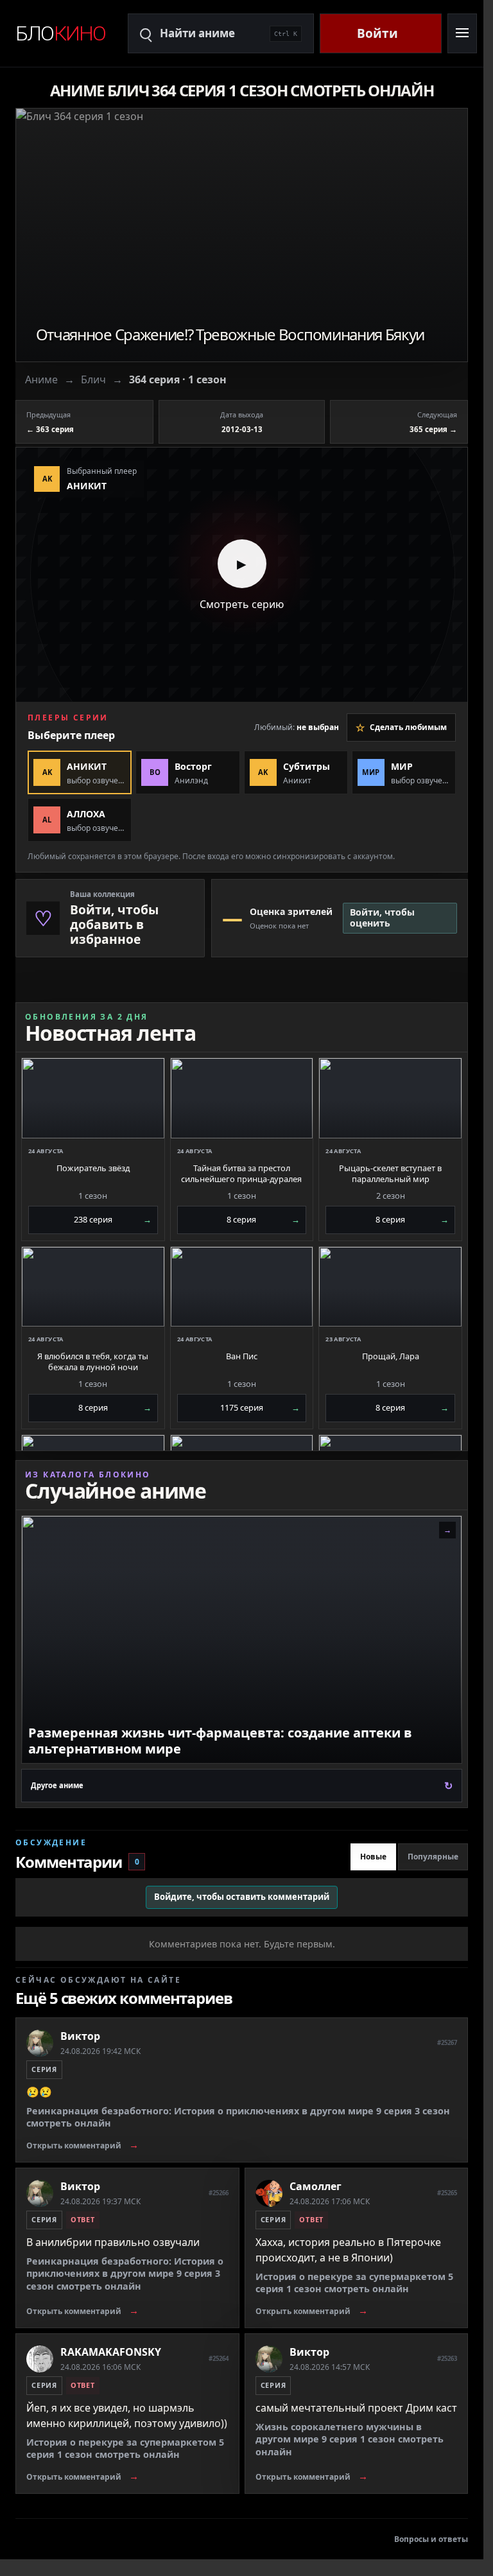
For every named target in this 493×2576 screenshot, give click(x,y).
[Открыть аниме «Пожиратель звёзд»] (93, 1098)
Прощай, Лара (391, 1356)
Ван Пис (242, 1356)
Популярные (433, 1857)
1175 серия (260, 1407)
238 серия (113, 1219)
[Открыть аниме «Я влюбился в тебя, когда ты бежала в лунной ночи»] (93, 1287)
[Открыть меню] (462, 33)
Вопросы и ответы (431, 2539)
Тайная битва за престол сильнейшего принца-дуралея (241, 1174)
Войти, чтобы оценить (382, 918)
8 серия (263, 1219)
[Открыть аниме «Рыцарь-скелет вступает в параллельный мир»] (390, 1098)
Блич (93, 379)
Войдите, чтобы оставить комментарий (242, 1897)
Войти (377, 33)
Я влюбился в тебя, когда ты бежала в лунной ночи (93, 1362)
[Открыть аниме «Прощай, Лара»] (390, 1287)
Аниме (41, 379)
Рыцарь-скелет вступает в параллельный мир (390, 1174)
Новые (373, 1857)
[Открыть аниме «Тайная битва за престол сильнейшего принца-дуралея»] (242, 1098)
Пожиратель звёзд (93, 1168)
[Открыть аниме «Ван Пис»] (242, 1287)
